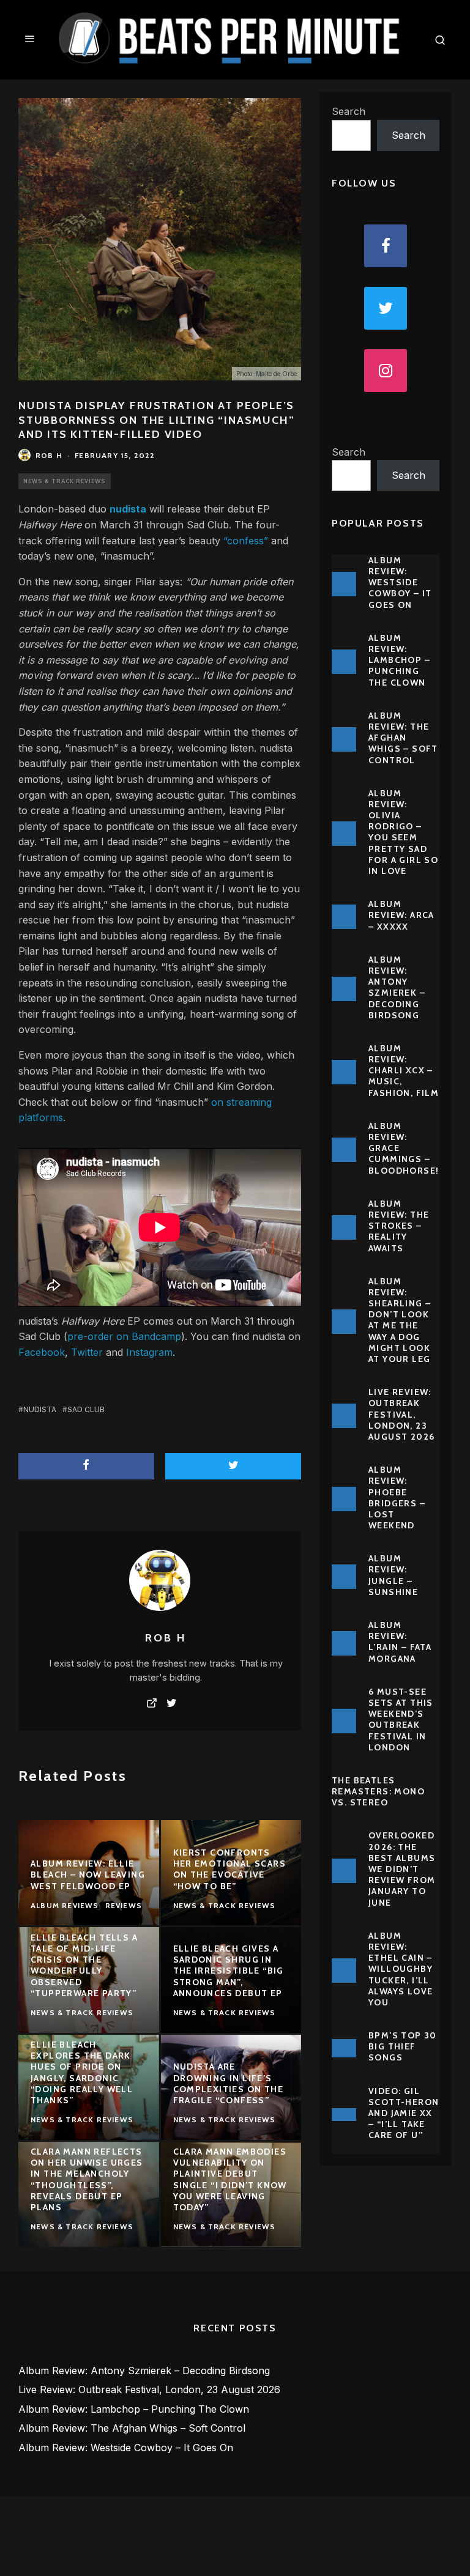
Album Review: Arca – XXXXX (401, 915)
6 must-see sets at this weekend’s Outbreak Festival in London (401, 1719)
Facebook (42, 1352)
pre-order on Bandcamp (124, 1336)
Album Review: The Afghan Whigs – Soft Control (403, 738)
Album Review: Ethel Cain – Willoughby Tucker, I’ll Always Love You (401, 1969)
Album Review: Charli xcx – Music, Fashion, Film (404, 1071)
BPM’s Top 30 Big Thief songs (403, 2046)
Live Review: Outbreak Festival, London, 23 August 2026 (401, 1414)
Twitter (87, 1352)
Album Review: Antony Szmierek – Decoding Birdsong (397, 987)
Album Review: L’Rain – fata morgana (400, 1642)
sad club (86, 1409)
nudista (40, 1409)
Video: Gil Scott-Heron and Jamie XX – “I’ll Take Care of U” (404, 2113)
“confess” (246, 541)
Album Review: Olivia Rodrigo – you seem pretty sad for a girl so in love (403, 832)
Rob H (49, 455)
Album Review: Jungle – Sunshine (393, 1575)
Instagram (149, 1352)
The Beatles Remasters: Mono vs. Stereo (378, 1791)
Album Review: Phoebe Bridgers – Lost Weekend (397, 1497)
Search (349, 111)
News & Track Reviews (65, 481)
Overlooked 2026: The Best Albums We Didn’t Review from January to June (402, 1869)
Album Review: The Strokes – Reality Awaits (399, 1226)
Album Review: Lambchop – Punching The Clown (399, 660)
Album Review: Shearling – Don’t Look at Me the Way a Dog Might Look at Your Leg (400, 1320)
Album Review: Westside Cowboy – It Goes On (400, 583)
